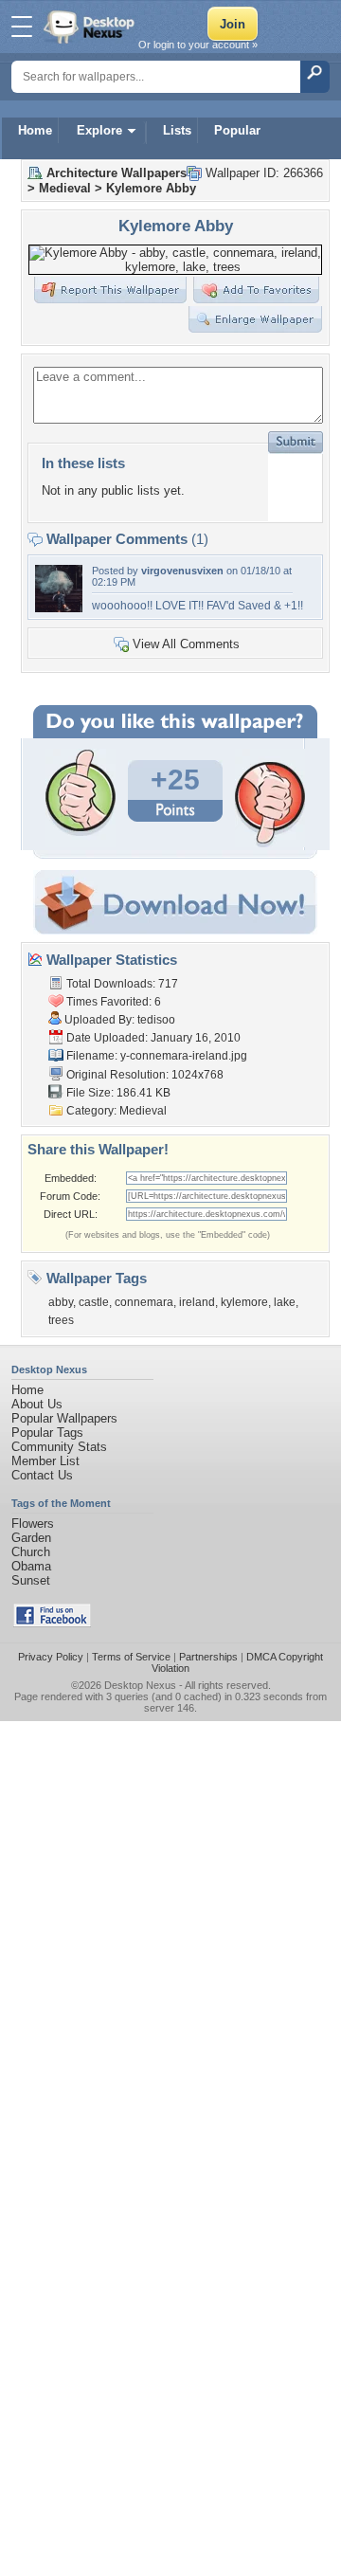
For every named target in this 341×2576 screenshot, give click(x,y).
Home (35, 130)
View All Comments (186, 644)
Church (31, 1552)
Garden (31, 1538)
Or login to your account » (198, 45)
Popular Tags (47, 1433)
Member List (45, 1461)
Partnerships (208, 1657)
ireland (197, 1302)
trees (61, 1320)
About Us (37, 1404)
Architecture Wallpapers (117, 173)
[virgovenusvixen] (59, 608)
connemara (144, 1302)
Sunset (31, 1580)
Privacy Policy (51, 1657)
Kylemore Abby (151, 188)
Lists (177, 130)
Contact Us (42, 1475)
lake (285, 1302)
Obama (31, 1566)
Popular (237, 130)
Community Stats (59, 1447)
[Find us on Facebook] (52, 1623)
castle (94, 1302)
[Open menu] (22, 27)
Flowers (33, 1524)
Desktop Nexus (140, 1685)
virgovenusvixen (182, 571)
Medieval (65, 188)
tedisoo (156, 1020)
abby (61, 1302)
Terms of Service (131, 1657)
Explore (99, 130)
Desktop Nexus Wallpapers (91, 27)
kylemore (244, 1302)
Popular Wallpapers (64, 1418)
